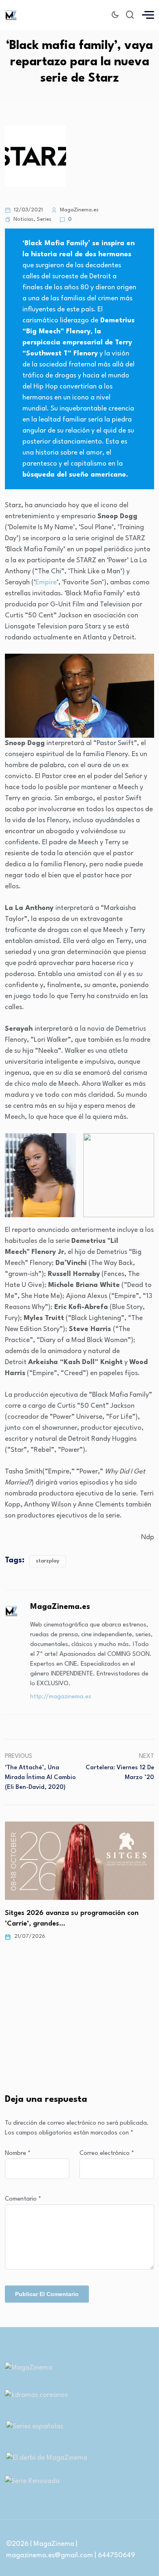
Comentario (23, 2199)
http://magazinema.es (61, 1697)
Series (44, 219)
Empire (46, 582)
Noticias (23, 219)
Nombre (18, 2153)
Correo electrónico (107, 2153)
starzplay (48, 1561)
